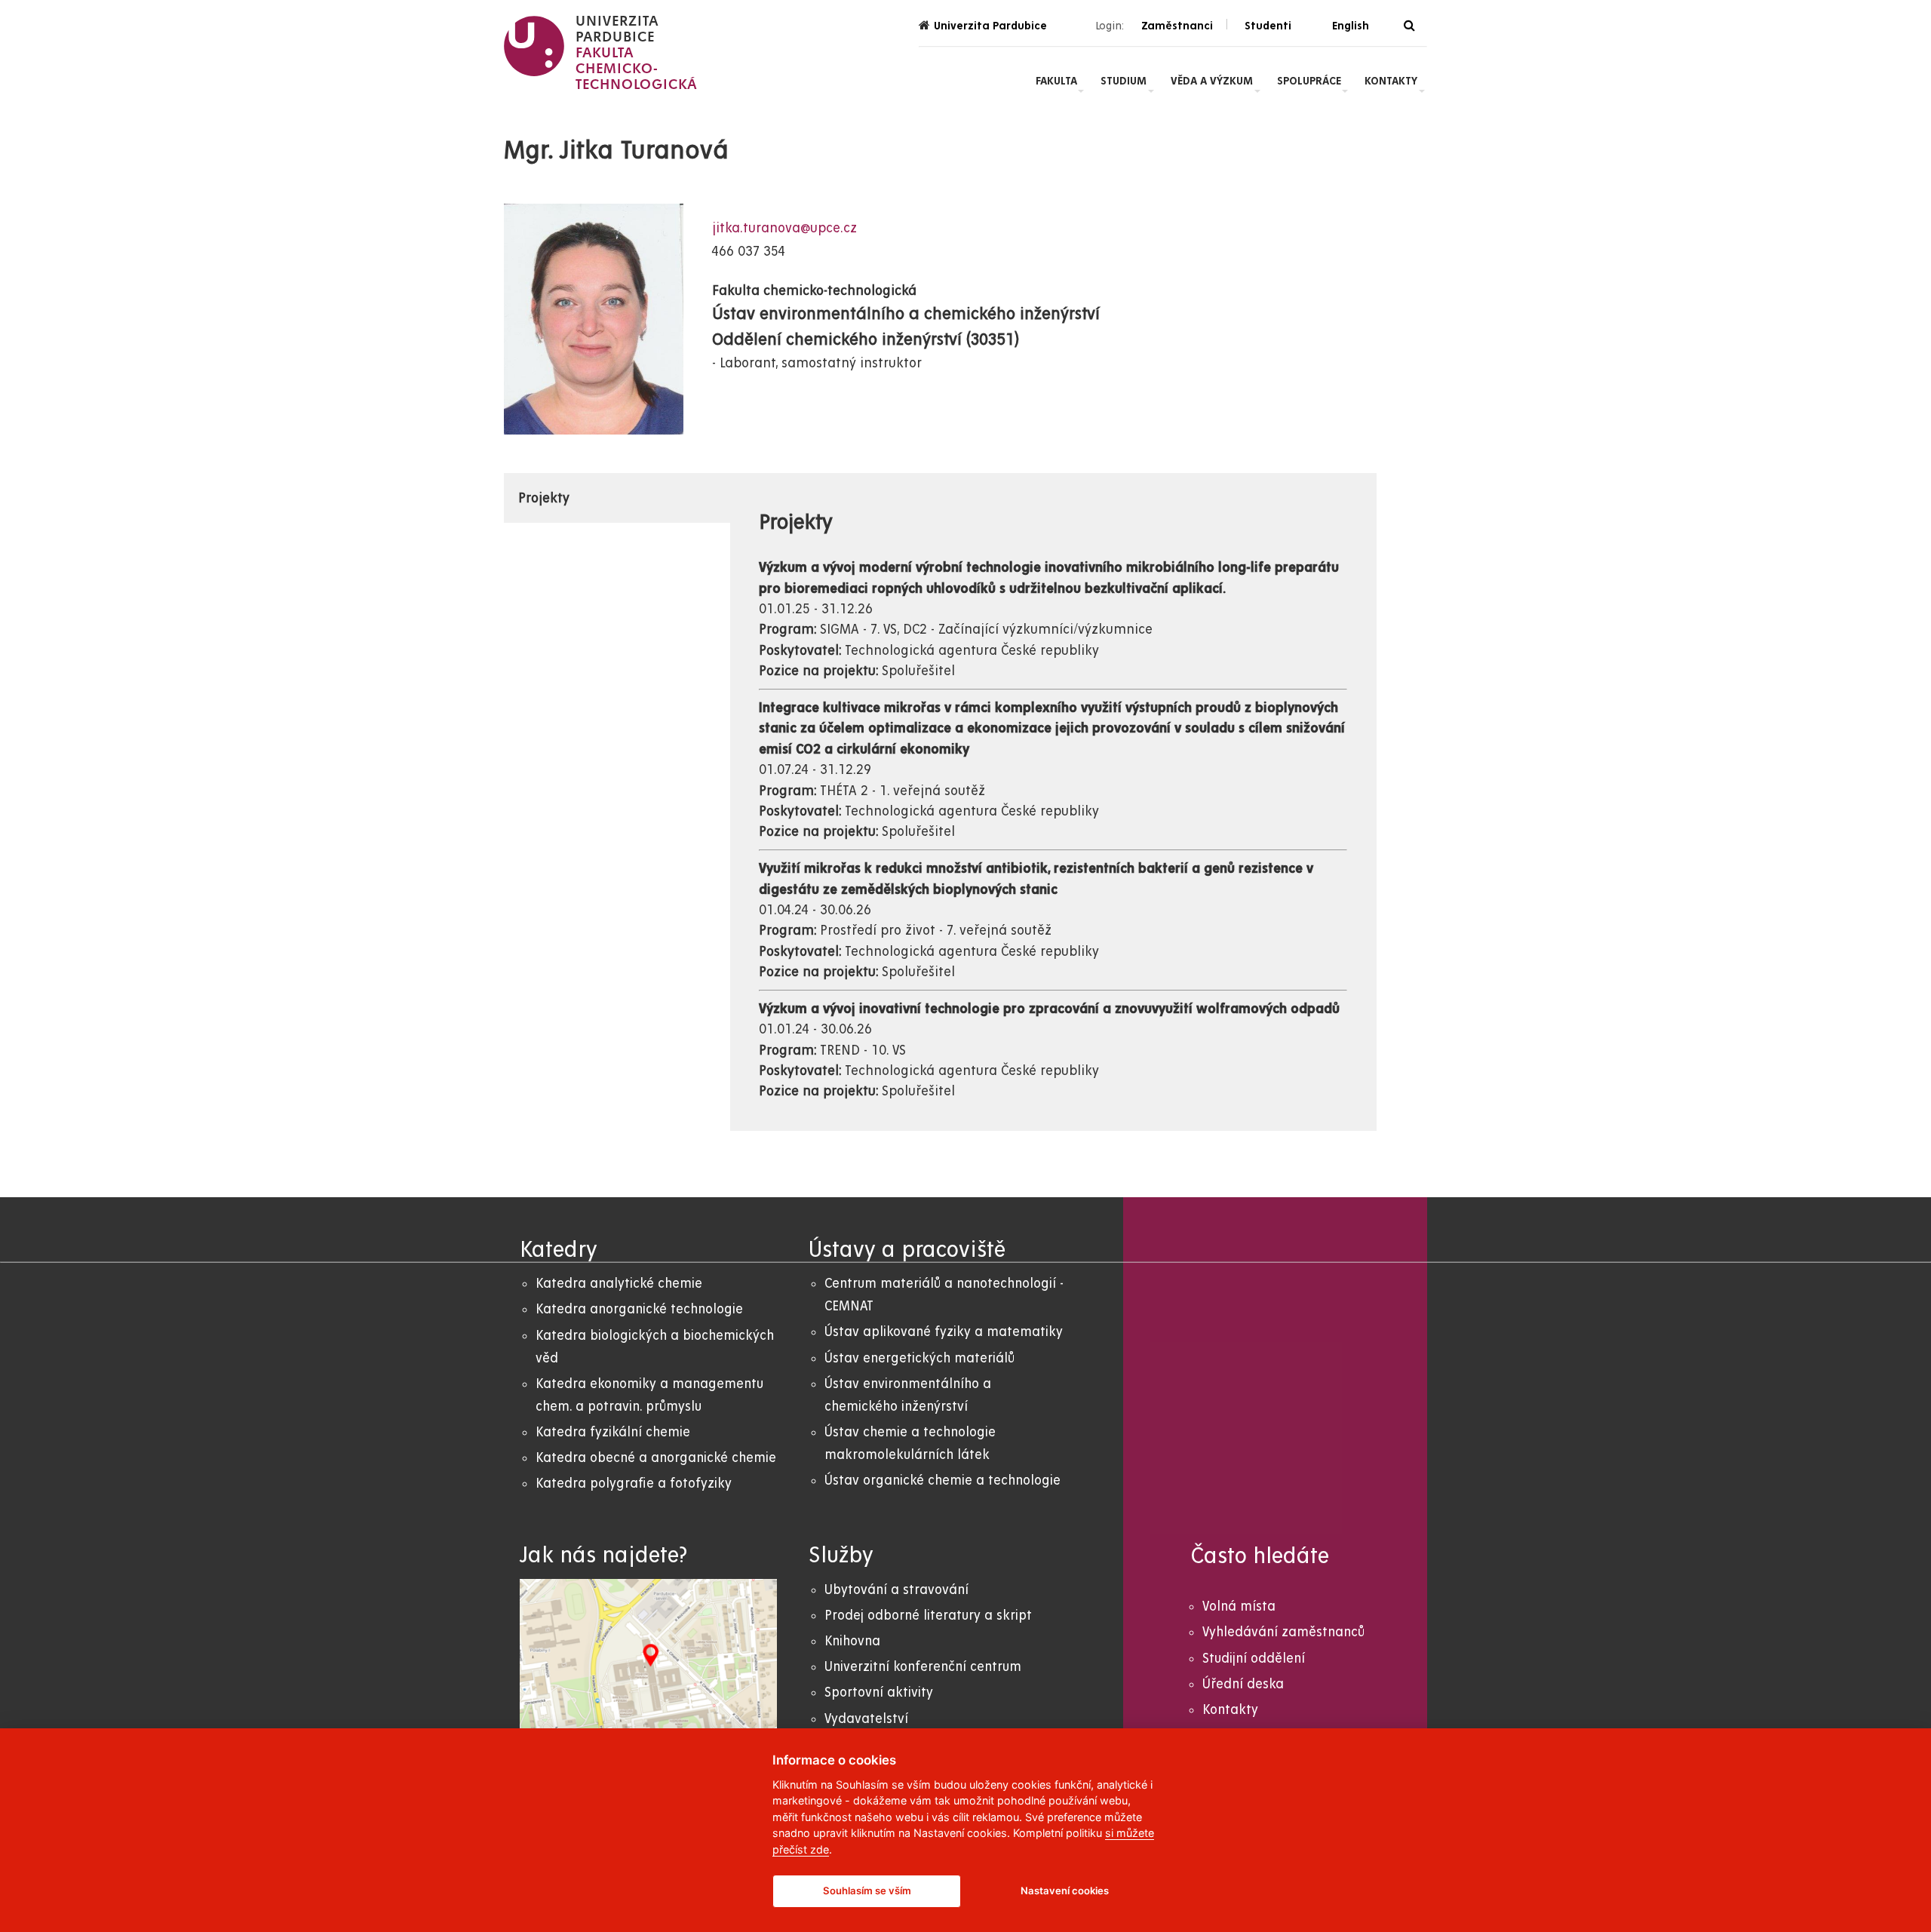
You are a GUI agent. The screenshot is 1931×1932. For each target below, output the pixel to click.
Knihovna (852, 1641)
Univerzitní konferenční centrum (923, 1667)
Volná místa (1239, 1606)
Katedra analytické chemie (619, 1284)
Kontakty (1391, 81)
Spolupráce (1309, 81)
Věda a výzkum (1212, 81)
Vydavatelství (866, 1719)
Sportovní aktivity (879, 1692)
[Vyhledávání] (1409, 26)
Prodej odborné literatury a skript (928, 1616)
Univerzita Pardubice (990, 26)
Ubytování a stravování (896, 1590)
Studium (1124, 81)
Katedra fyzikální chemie (613, 1432)
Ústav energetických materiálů (919, 1358)
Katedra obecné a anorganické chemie (656, 1458)
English (1351, 26)
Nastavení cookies (1065, 1891)
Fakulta (1056, 81)
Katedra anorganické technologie (639, 1309)
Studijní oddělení (1254, 1659)
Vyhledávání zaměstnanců (1283, 1632)
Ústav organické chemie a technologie (942, 1480)
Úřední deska (1243, 1684)
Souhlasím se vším (867, 1891)
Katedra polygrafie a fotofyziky (634, 1484)
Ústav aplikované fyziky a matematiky (944, 1332)
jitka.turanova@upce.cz (784, 228)
